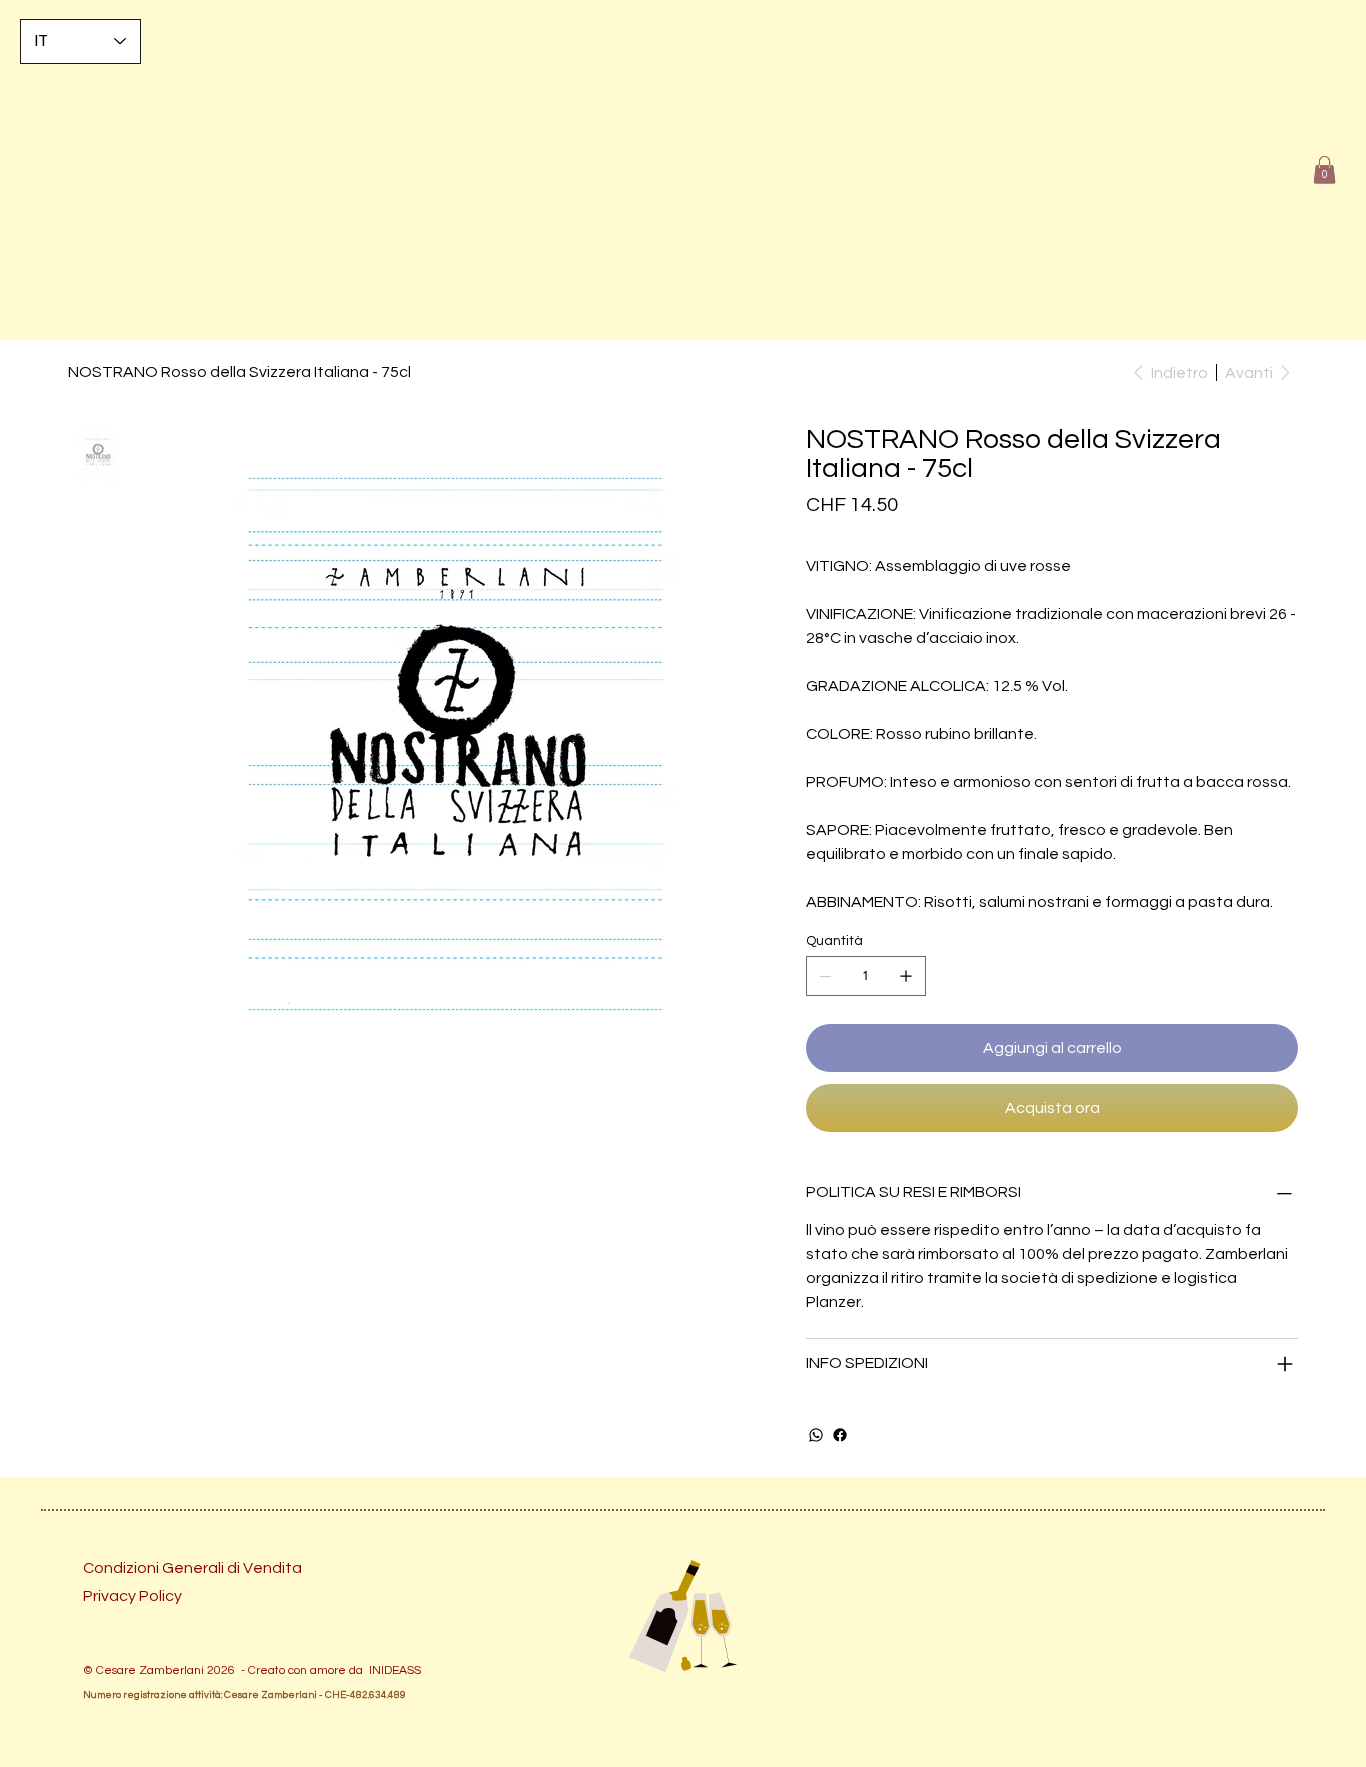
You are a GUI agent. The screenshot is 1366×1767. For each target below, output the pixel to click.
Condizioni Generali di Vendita (192, 1568)
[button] (1324, 169)
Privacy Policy (132, 1596)
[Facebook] (840, 1435)
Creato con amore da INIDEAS (331, 1670)
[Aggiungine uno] (906, 976)
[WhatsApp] (816, 1435)
